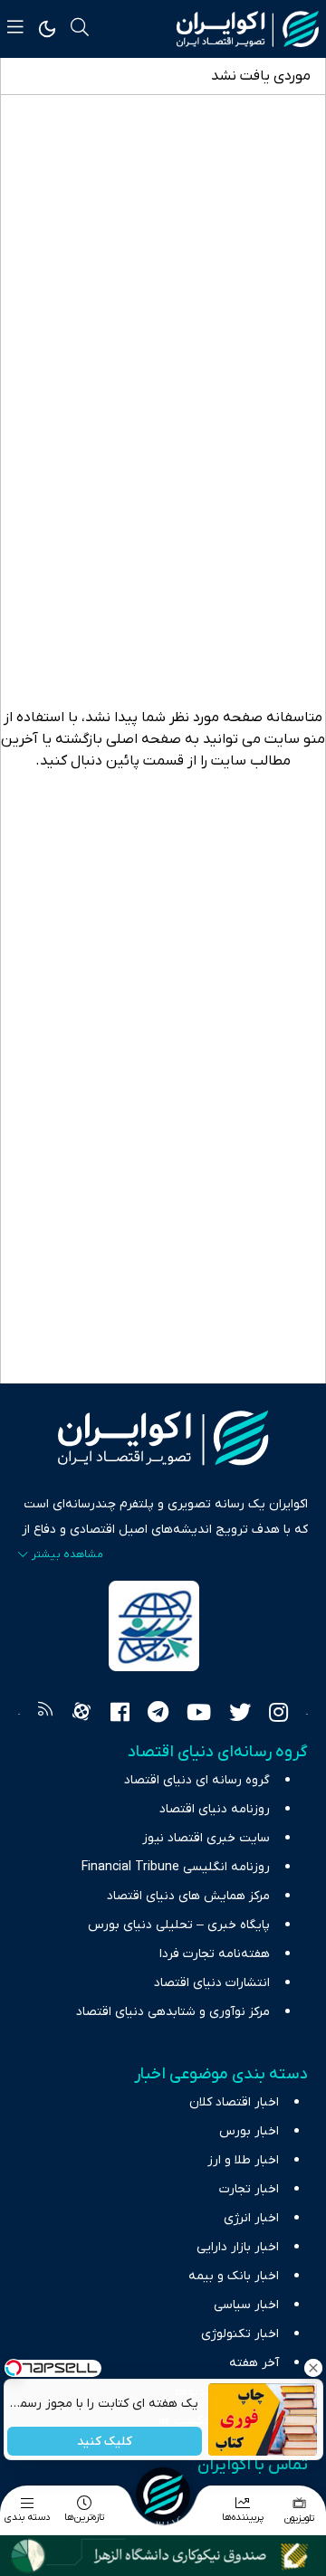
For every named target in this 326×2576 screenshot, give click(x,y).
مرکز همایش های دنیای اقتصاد (188, 1896)
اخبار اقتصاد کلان (234, 2102)
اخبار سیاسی (246, 2305)
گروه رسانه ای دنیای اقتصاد (197, 1780)
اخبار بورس (249, 2131)
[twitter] (240, 1715)
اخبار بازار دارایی (238, 2247)
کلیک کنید (105, 2442)
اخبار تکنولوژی (240, 2334)
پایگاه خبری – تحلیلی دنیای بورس (179, 1925)
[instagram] (278, 1715)
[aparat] (81, 1715)
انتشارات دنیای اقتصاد (212, 1983)
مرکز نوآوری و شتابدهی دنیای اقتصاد (173, 2012)
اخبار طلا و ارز (243, 2160)
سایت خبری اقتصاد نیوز (206, 1838)
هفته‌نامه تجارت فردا (215, 1954)
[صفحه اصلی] (163, 2495)
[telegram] (158, 1715)
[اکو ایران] (248, 29)
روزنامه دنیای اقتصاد (215, 1809)
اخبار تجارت (249, 2189)
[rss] (45, 1715)
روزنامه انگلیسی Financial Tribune (176, 1867)
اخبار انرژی (251, 2218)
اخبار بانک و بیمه (234, 2276)
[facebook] (120, 1715)
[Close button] (312, 2368)
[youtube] (199, 1715)
